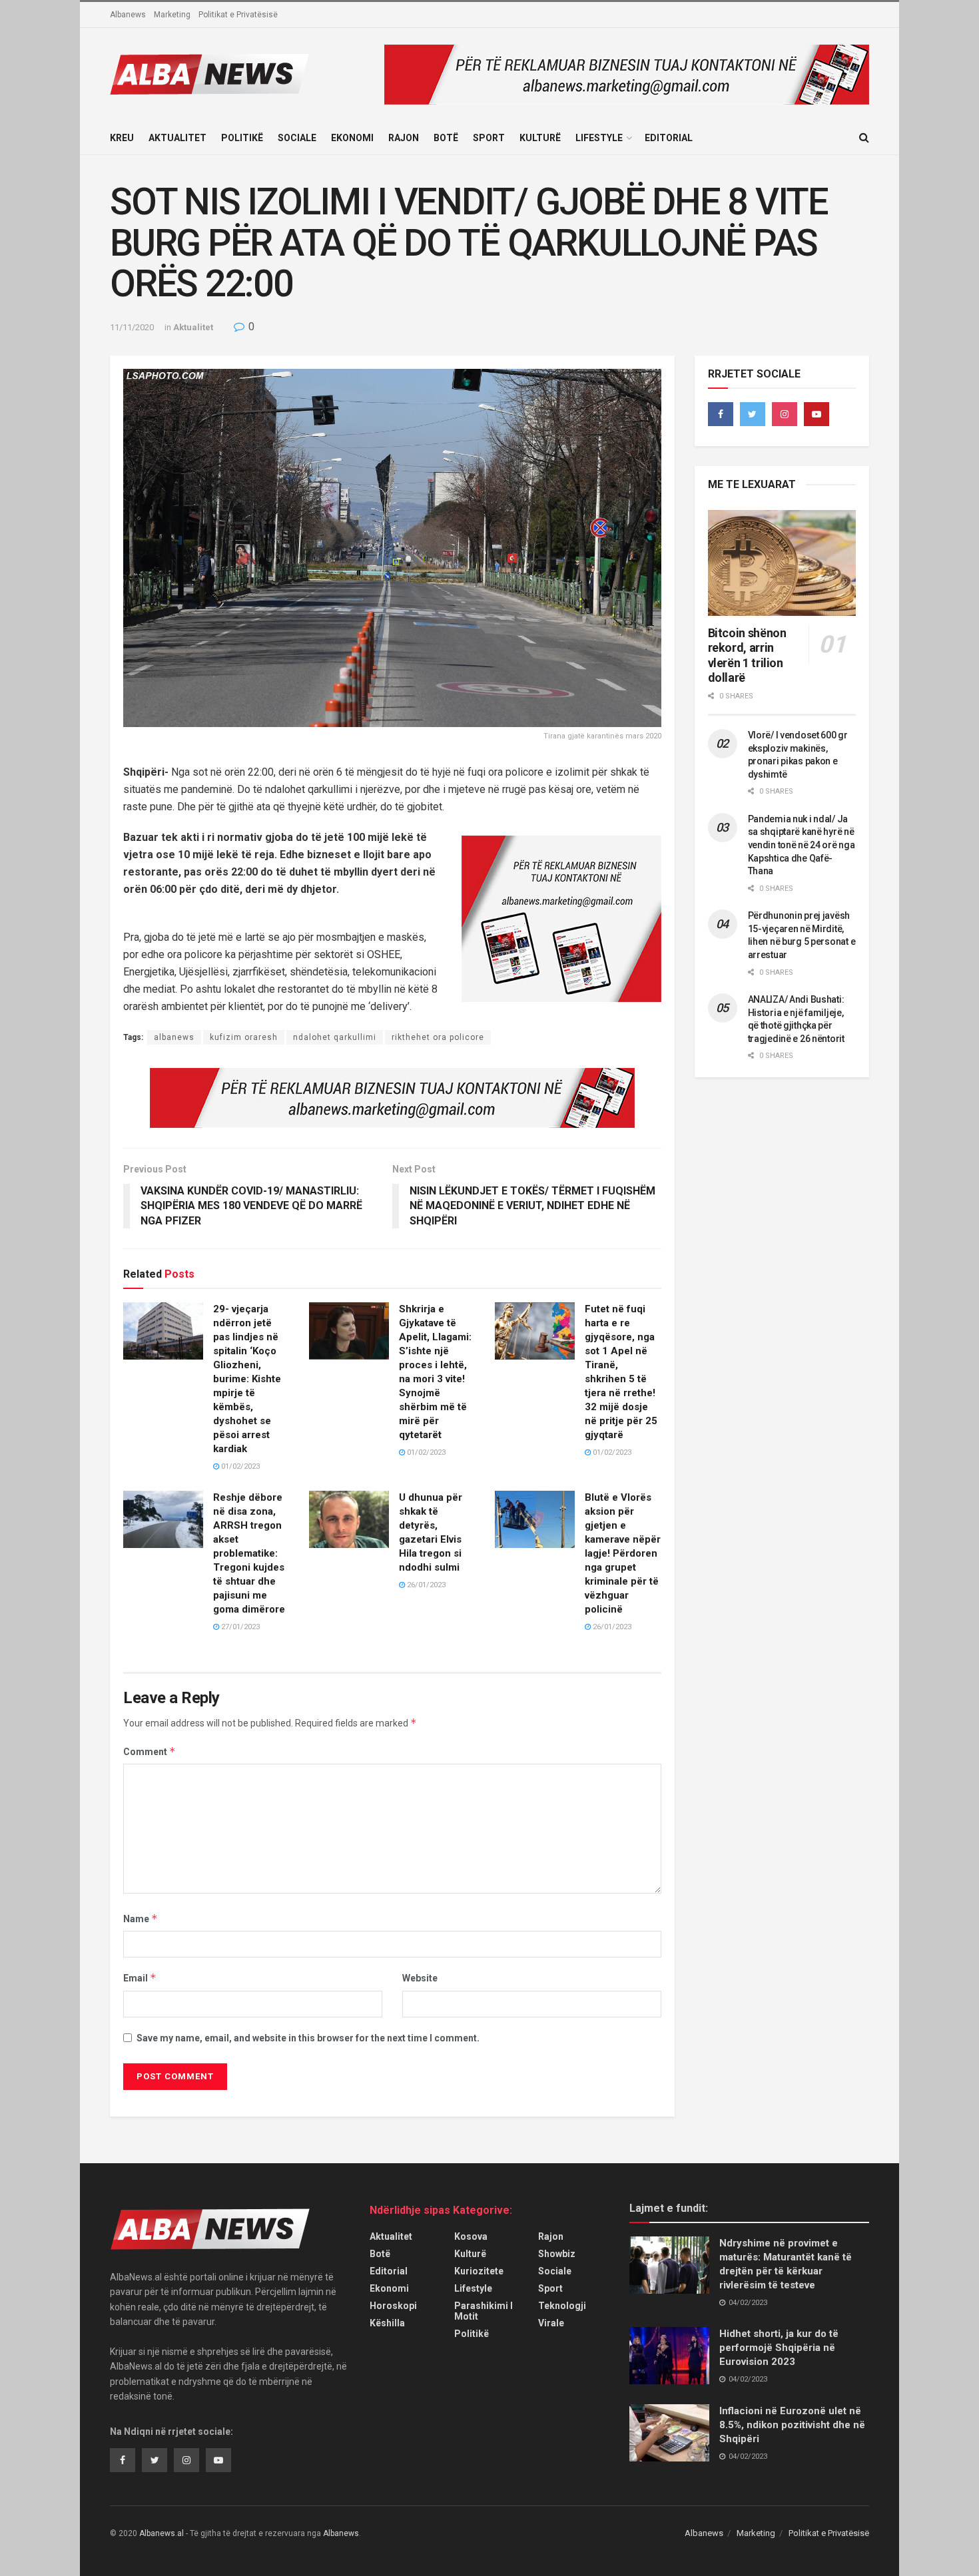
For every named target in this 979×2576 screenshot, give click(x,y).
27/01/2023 (239, 1627)
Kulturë (540, 138)
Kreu (122, 138)
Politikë (242, 138)
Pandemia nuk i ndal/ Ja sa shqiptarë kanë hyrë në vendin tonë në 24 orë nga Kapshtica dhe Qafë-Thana (802, 845)
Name (141, 1919)
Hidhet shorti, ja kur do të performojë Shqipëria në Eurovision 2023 (779, 2348)
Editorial (669, 138)
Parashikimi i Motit (484, 2311)
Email (140, 1978)
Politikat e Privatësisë (238, 15)
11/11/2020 (132, 327)
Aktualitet (177, 138)
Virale (551, 2323)
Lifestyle (599, 138)
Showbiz (557, 2254)
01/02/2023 (239, 1466)
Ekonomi (352, 138)
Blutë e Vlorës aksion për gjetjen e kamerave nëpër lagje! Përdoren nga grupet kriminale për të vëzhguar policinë (623, 1553)
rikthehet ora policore (438, 1037)
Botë (446, 138)
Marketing (172, 15)
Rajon (404, 138)
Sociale (297, 138)
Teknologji (562, 2306)
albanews (174, 1037)
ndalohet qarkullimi (335, 1037)
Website (420, 1978)
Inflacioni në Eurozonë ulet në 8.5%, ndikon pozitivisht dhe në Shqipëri (792, 2425)
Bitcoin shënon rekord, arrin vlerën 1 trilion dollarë (747, 655)
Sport (489, 138)
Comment (150, 1751)
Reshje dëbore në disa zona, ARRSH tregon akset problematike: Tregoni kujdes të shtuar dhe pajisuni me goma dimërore (249, 1553)
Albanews (128, 15)
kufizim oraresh (244, 1037)
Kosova (471, 2236)
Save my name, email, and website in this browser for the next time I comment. (308, 2038)
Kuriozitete (479, 2271)
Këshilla (387, 2323)
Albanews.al (162, 2533)
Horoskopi (393, 2306)
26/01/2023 (425, 1585)
